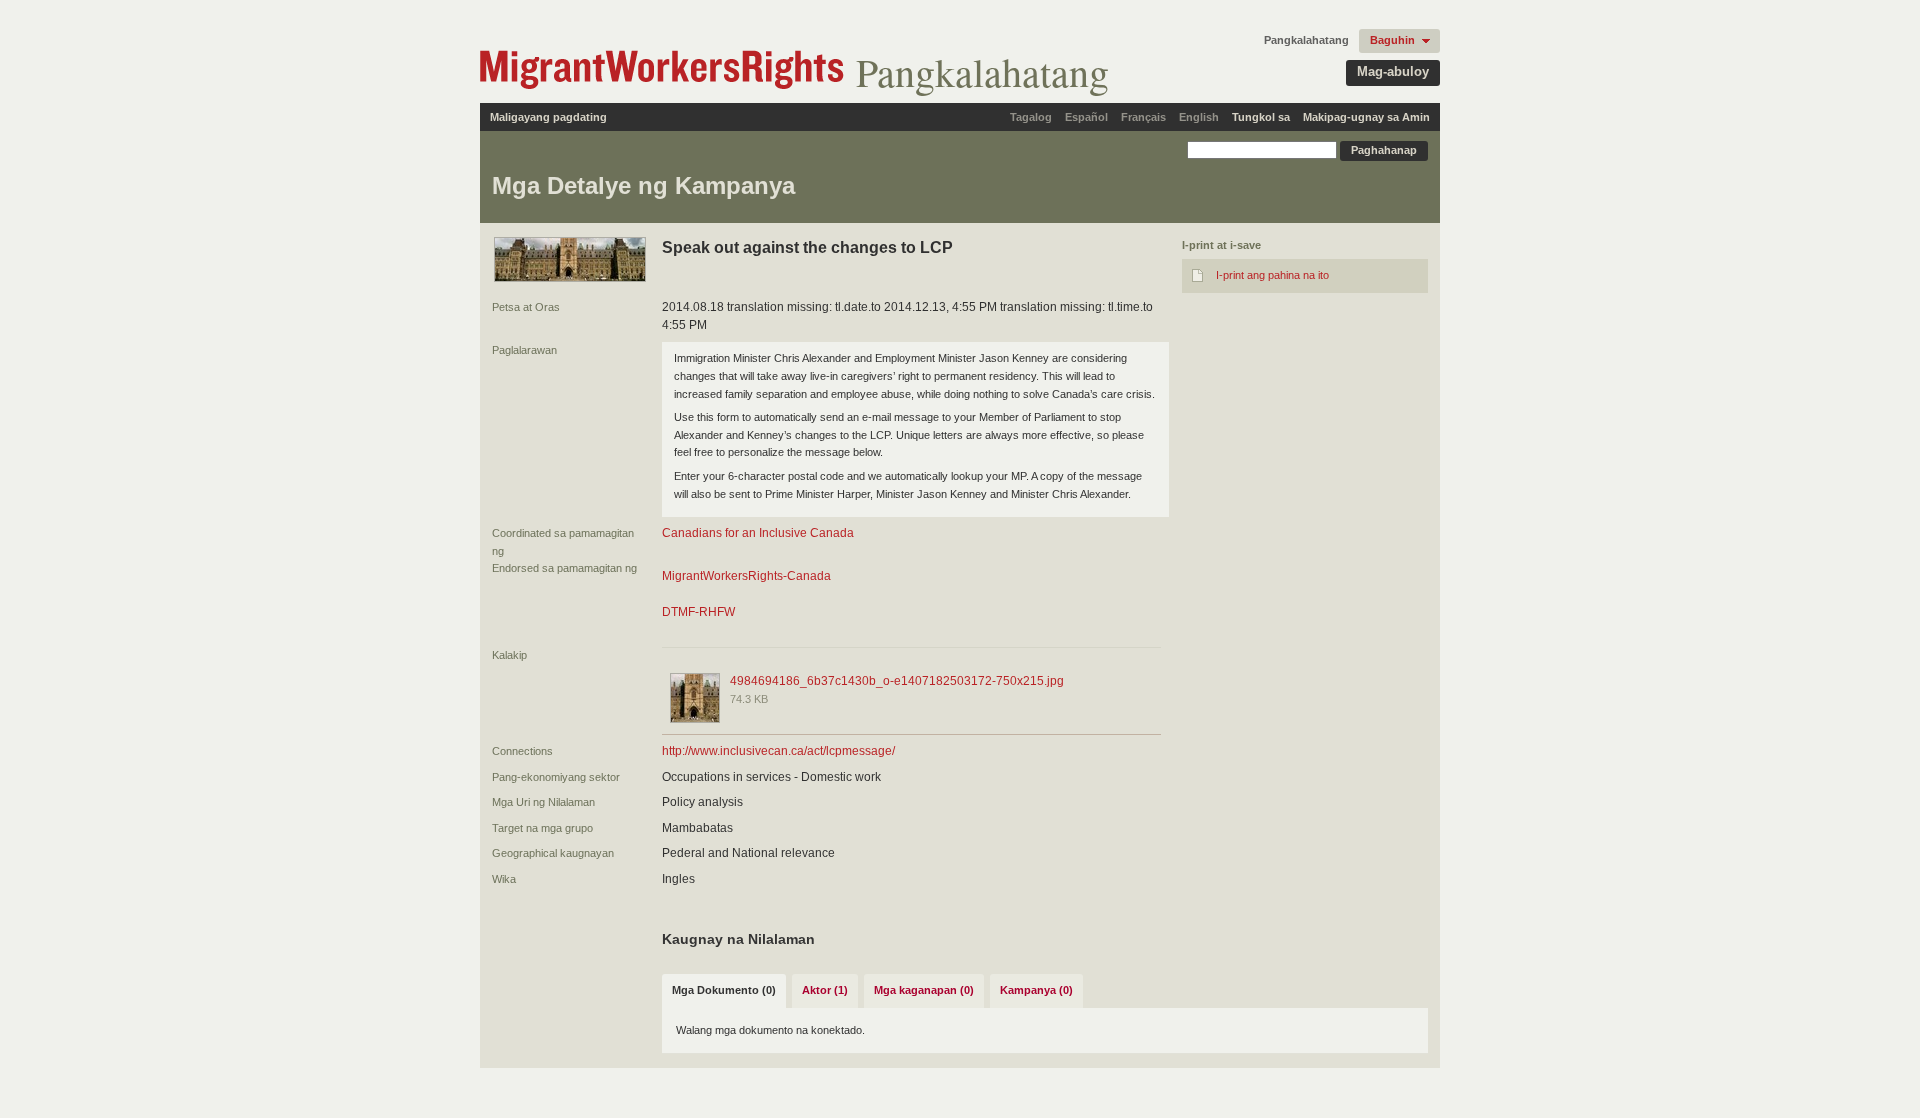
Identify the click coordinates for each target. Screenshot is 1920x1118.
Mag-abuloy (1393, 71)
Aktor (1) (825, 990)
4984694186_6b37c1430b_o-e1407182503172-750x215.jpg (897, 681)
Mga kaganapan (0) (924, 990)
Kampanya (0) (1036, 990)
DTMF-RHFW (698, 612)
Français (1143, 117)
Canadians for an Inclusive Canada (758, 533)
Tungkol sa (1261, 117)
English (1199, 117)
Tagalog (1031, 117)
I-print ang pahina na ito (1272, 275)
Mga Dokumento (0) (724, 990)
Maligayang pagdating (548, 117)
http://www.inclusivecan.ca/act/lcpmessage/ (778, 751)
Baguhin (1392, 40)
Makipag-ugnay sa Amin (1366, 117)
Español (1086, 117)
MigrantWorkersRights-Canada (746, 576)
